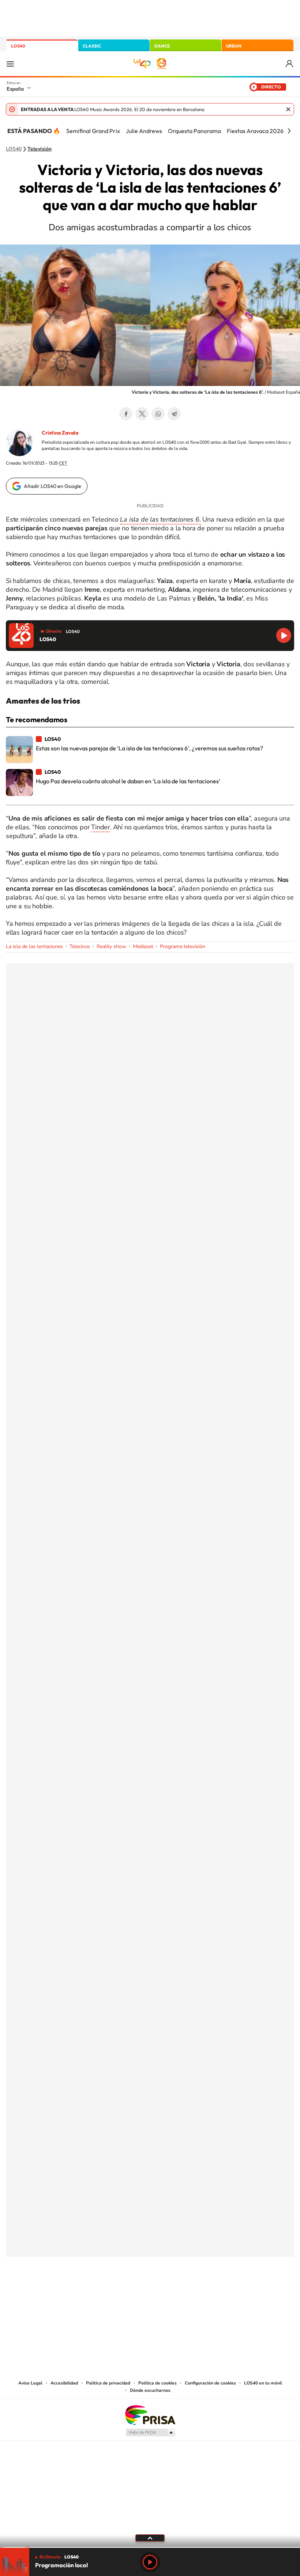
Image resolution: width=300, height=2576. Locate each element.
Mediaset (143, 946)
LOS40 (18, 46)
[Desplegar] (150, 2538)
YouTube (135, 2293)
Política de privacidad (108, 2383)
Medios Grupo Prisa (150, 2432)
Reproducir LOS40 (284, 635)
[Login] (290, 64)
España (15, 89)
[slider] (150, 2547)
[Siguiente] (289, 131)
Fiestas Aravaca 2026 (255, 131)
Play (150, 2562)
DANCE (162, 46)
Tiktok (121, 2293)
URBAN (234, 46)
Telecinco (80, 946)
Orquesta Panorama (194, 131)
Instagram (106, 2293)
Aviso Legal (30, 2383)
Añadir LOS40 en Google (52, 486)
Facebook (126, 414)
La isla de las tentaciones (34, 946)
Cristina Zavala (60, 433)
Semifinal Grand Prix (93, 131)
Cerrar (288, 109)
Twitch (179, 2293)
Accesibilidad (64, 2383)
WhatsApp (158, 414)
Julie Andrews (144, 131)
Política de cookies (157, 2383)
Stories (194, 2293)
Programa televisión (183, 946)
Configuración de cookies (210, 2383)
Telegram (174, 414)
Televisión (40, 149)
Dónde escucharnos (150, 2390)
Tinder (100, 827)
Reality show (111, 946)
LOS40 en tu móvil (263, 2383)
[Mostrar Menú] (10, 64)
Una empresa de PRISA (150, 2415)
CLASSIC (92, 46)
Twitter (142, 414)
